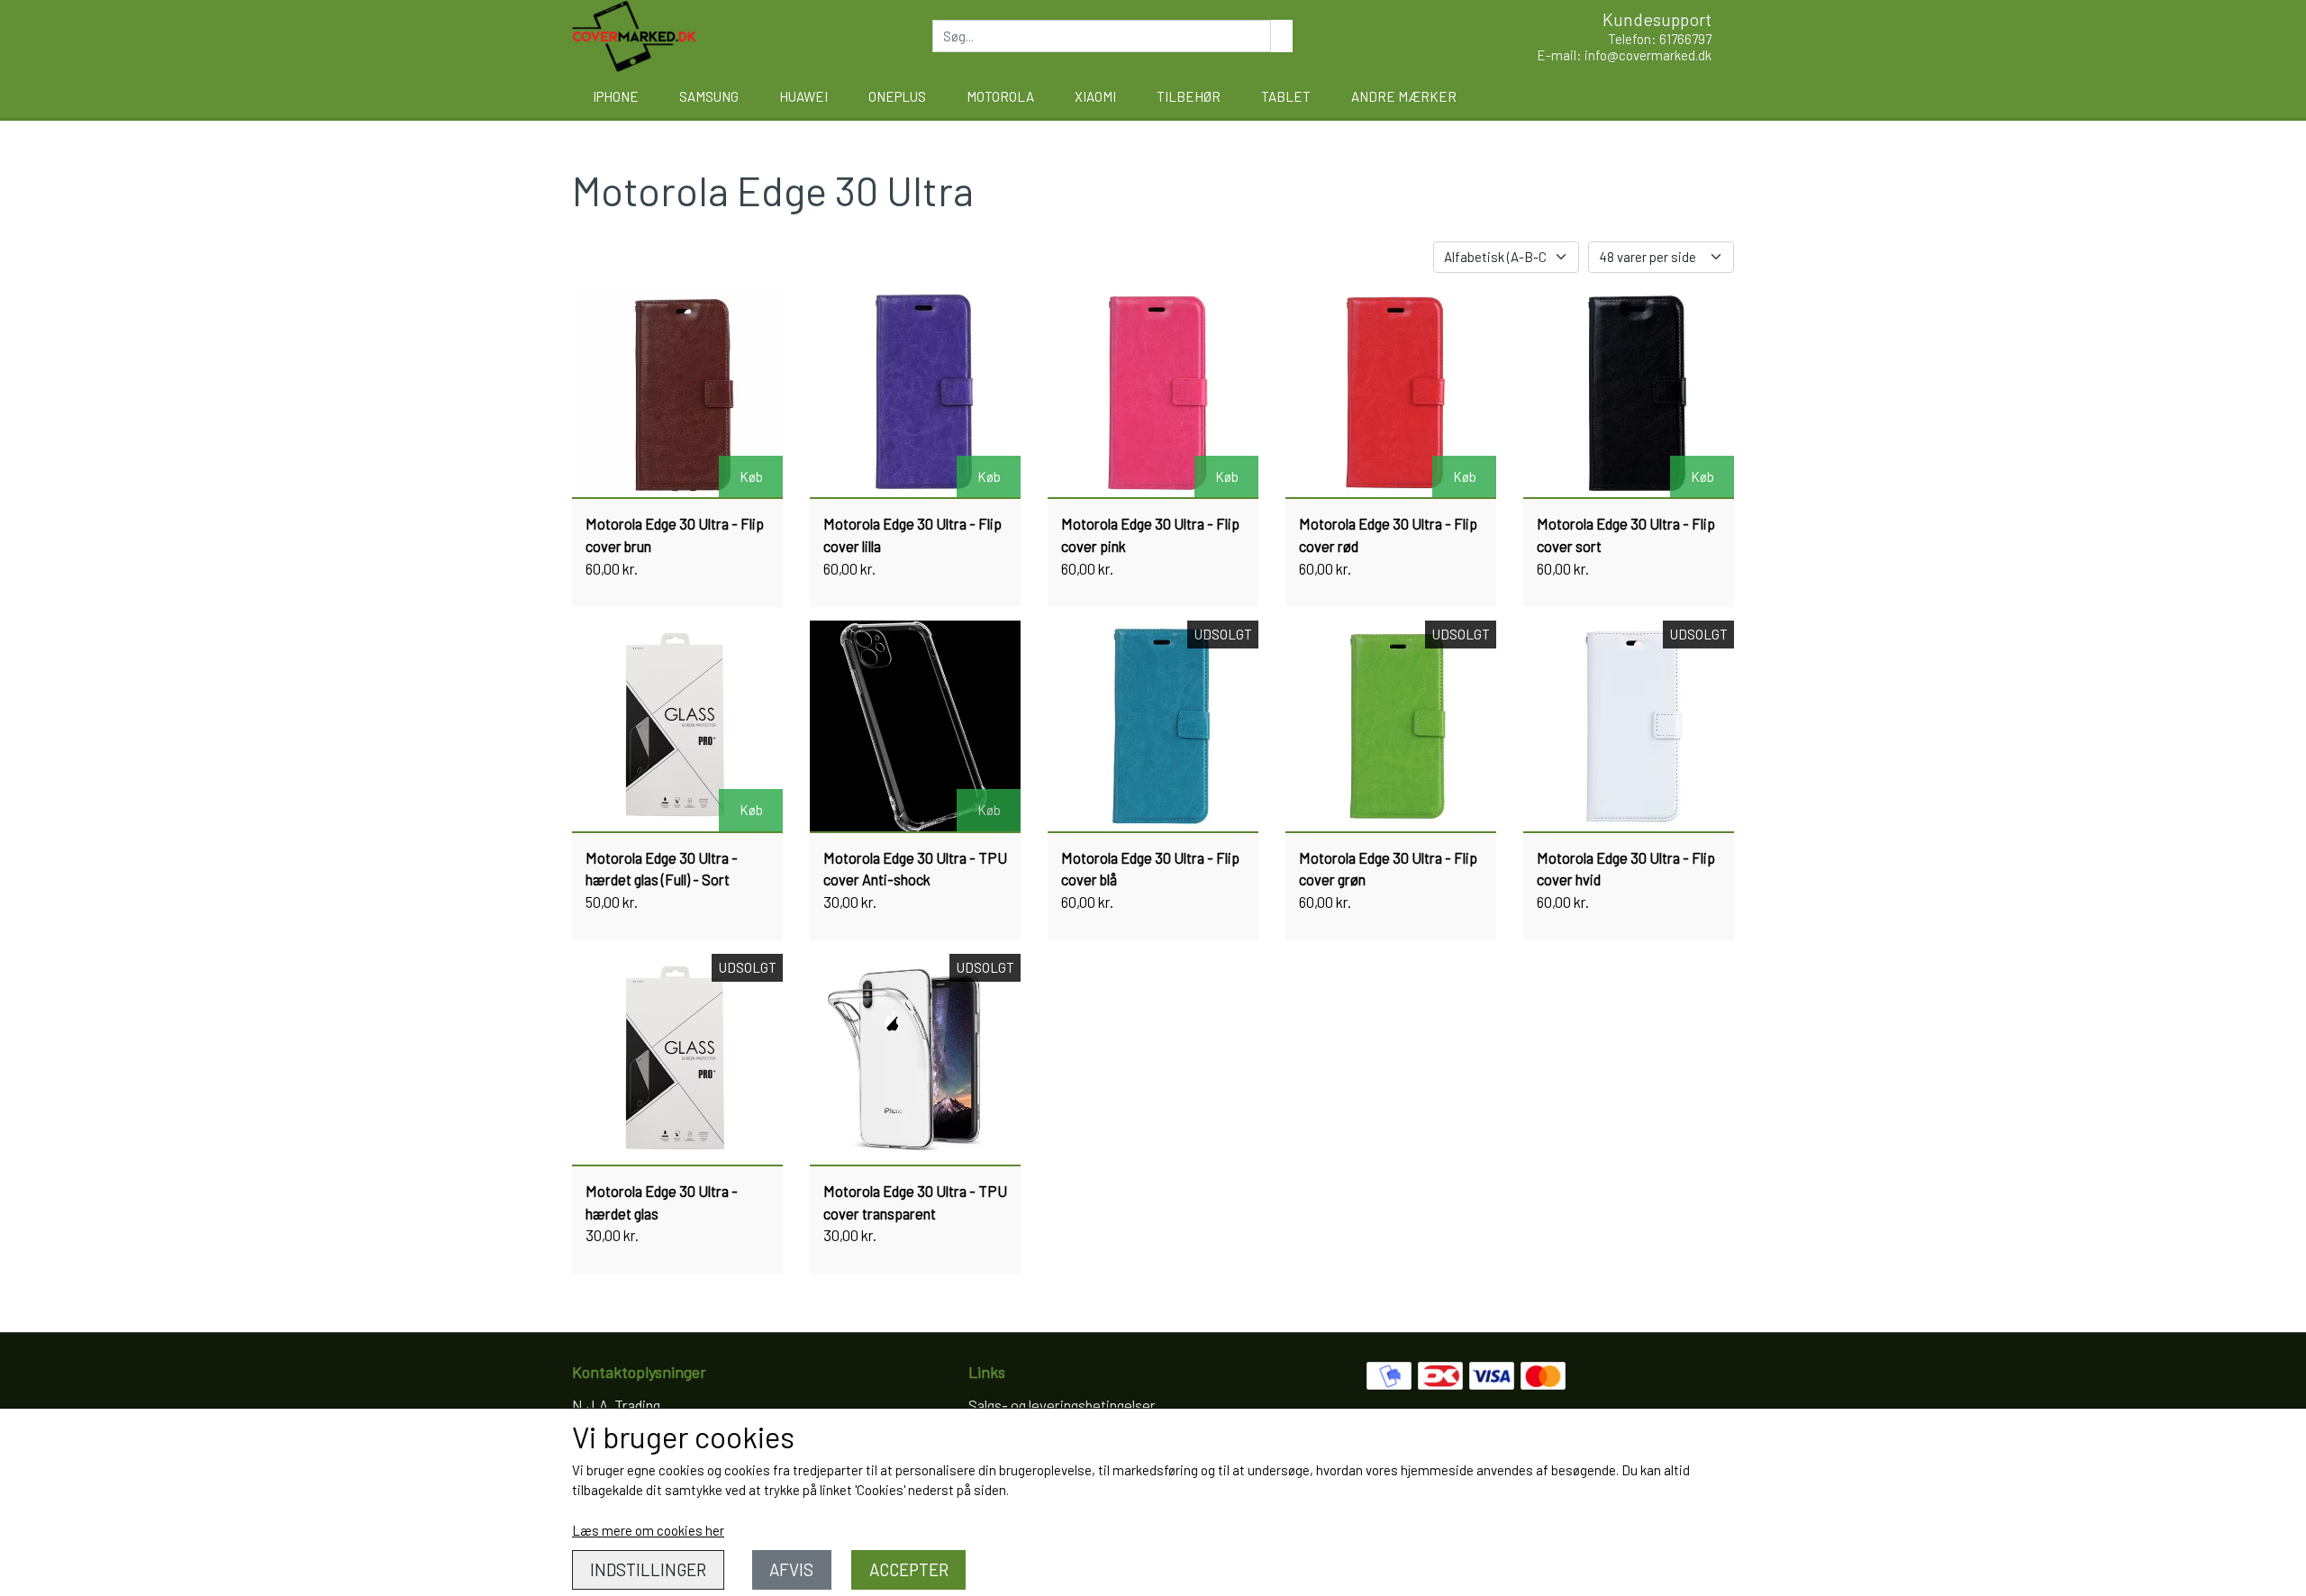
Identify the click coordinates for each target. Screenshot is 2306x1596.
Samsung (709, 96)
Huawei (803, 96)
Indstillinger (648, 1569)
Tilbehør (1189, 96)
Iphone (616, 96)
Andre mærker (1404, 96)
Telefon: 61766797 (1660, 39)
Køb (751, 476)
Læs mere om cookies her (648, 1530)
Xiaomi (1095, 96)
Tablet (1286, 96)
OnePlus (897, 96)
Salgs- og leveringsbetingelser (1062, 1405)
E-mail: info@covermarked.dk (1624, 55)
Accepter (909, 1569)
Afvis (791, 1569)
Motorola (1000, 96)
